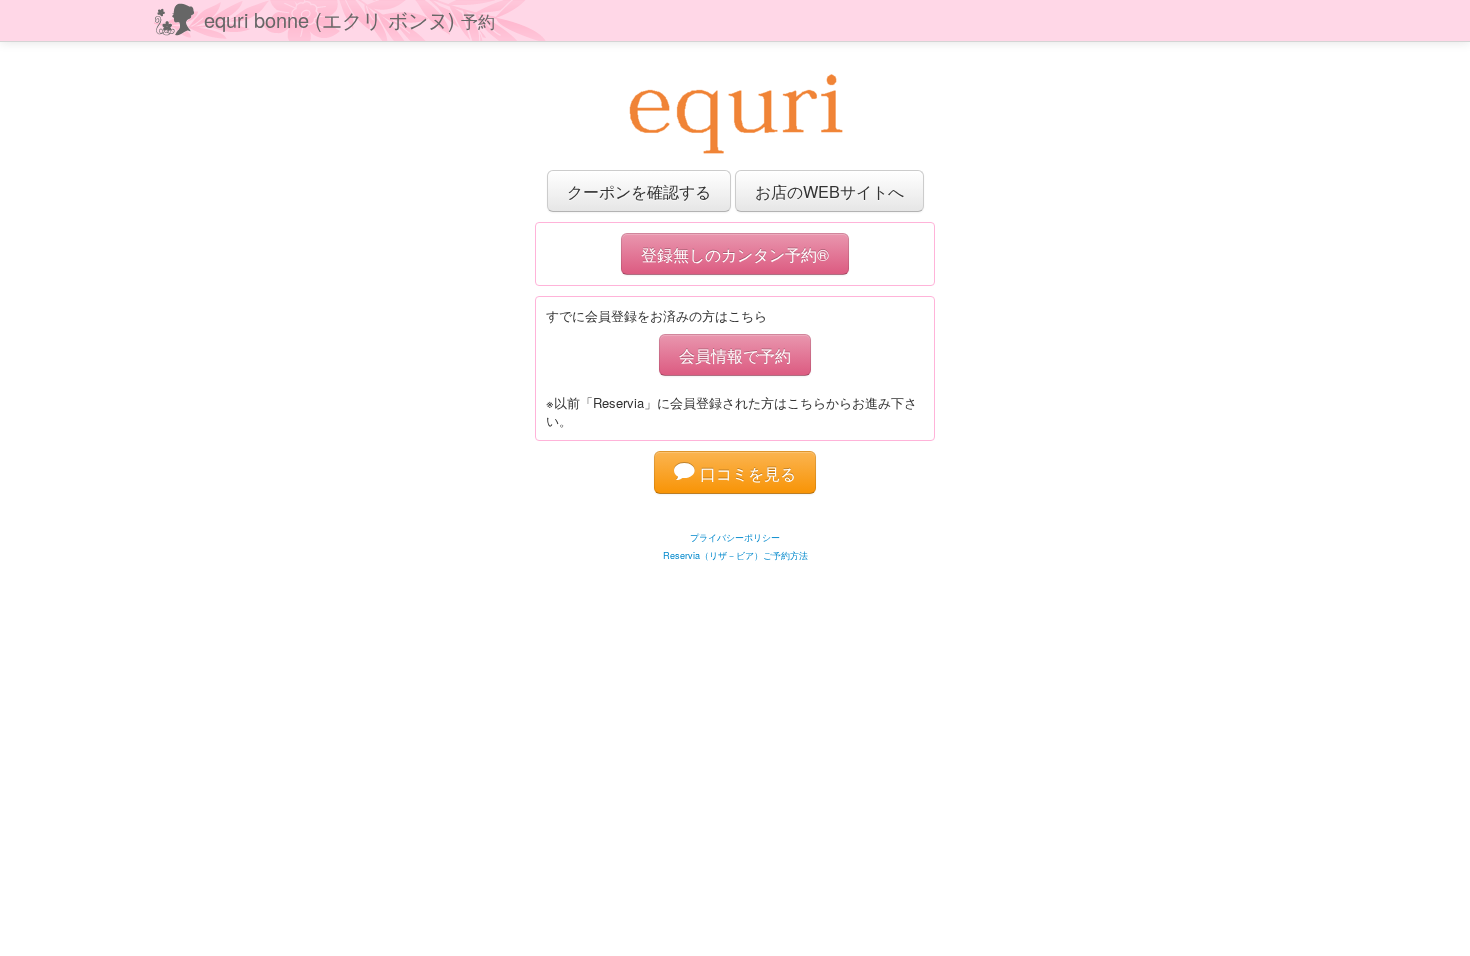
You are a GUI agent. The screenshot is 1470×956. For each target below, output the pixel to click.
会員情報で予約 (735, 355)
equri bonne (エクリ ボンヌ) (349, 19)
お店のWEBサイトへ (829, 191)
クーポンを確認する (639, 191)
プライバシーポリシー (735, 537)
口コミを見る (745, 473)
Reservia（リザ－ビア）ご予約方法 (735, 555)
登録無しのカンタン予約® (735, 254)
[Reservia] (735, 512)
